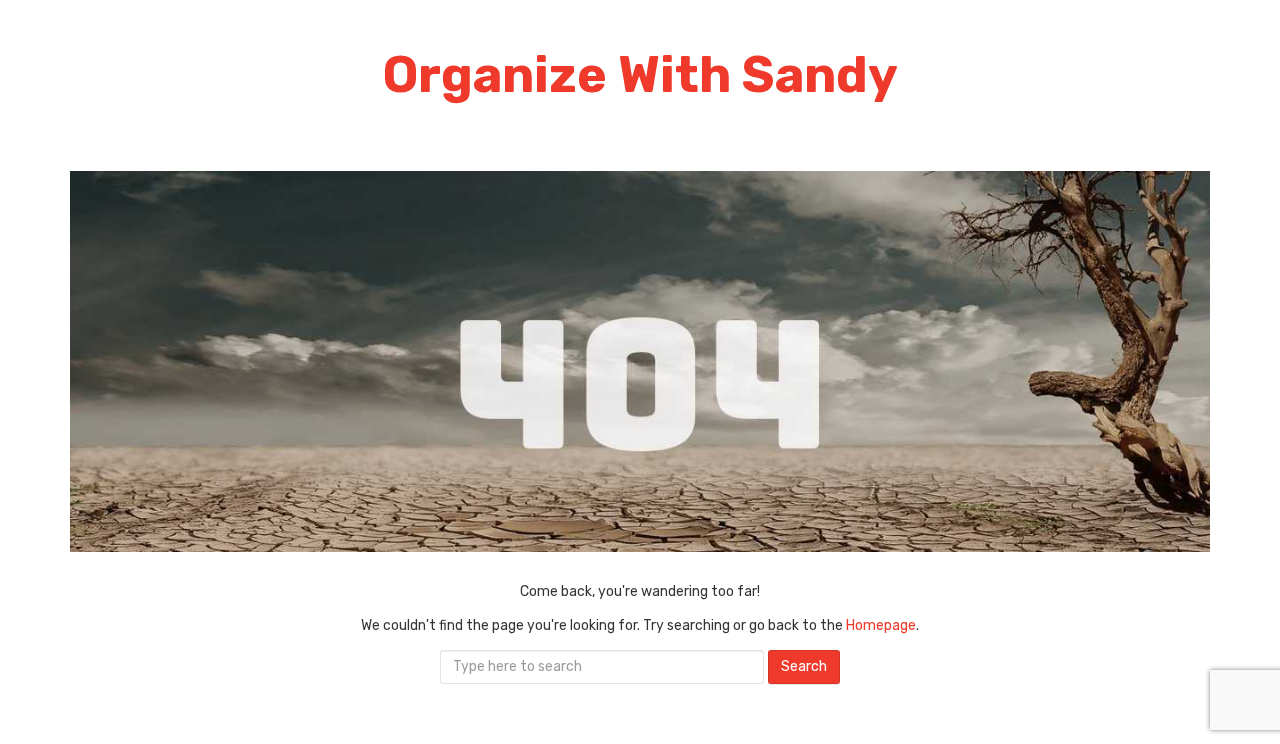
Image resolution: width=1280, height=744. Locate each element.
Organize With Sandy (640, 75)
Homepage (881, 625)
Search (804, 666)
